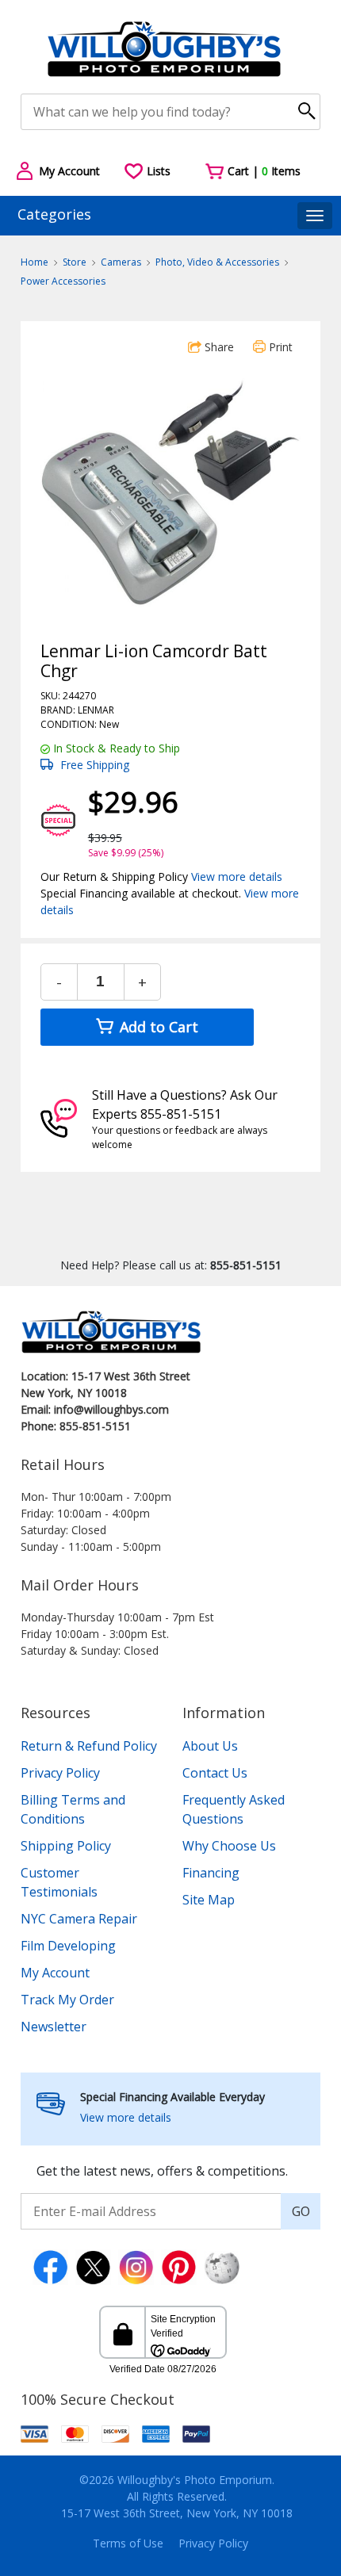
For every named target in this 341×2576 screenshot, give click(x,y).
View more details (237, 877)
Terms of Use (128, 2543)
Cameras (121, 262)
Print (279, 347)
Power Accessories (63, 281)
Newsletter (54, 2027)
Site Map (209, 1900)
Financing (211, 1873)
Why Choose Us (229, 1846)
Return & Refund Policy (89, 1746)
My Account (55, 1973)
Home (34, 262)
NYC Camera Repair (79, 1919)
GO (301, 2211)
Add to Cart (157, 1027)
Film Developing (68, 1946)
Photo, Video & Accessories (217, 262)
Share (218, 347)
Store (75, 262)
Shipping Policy (66, 1846)
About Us (210, 1746)
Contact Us (215, 1773)
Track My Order (67, 2000)
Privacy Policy (60, 1773)
